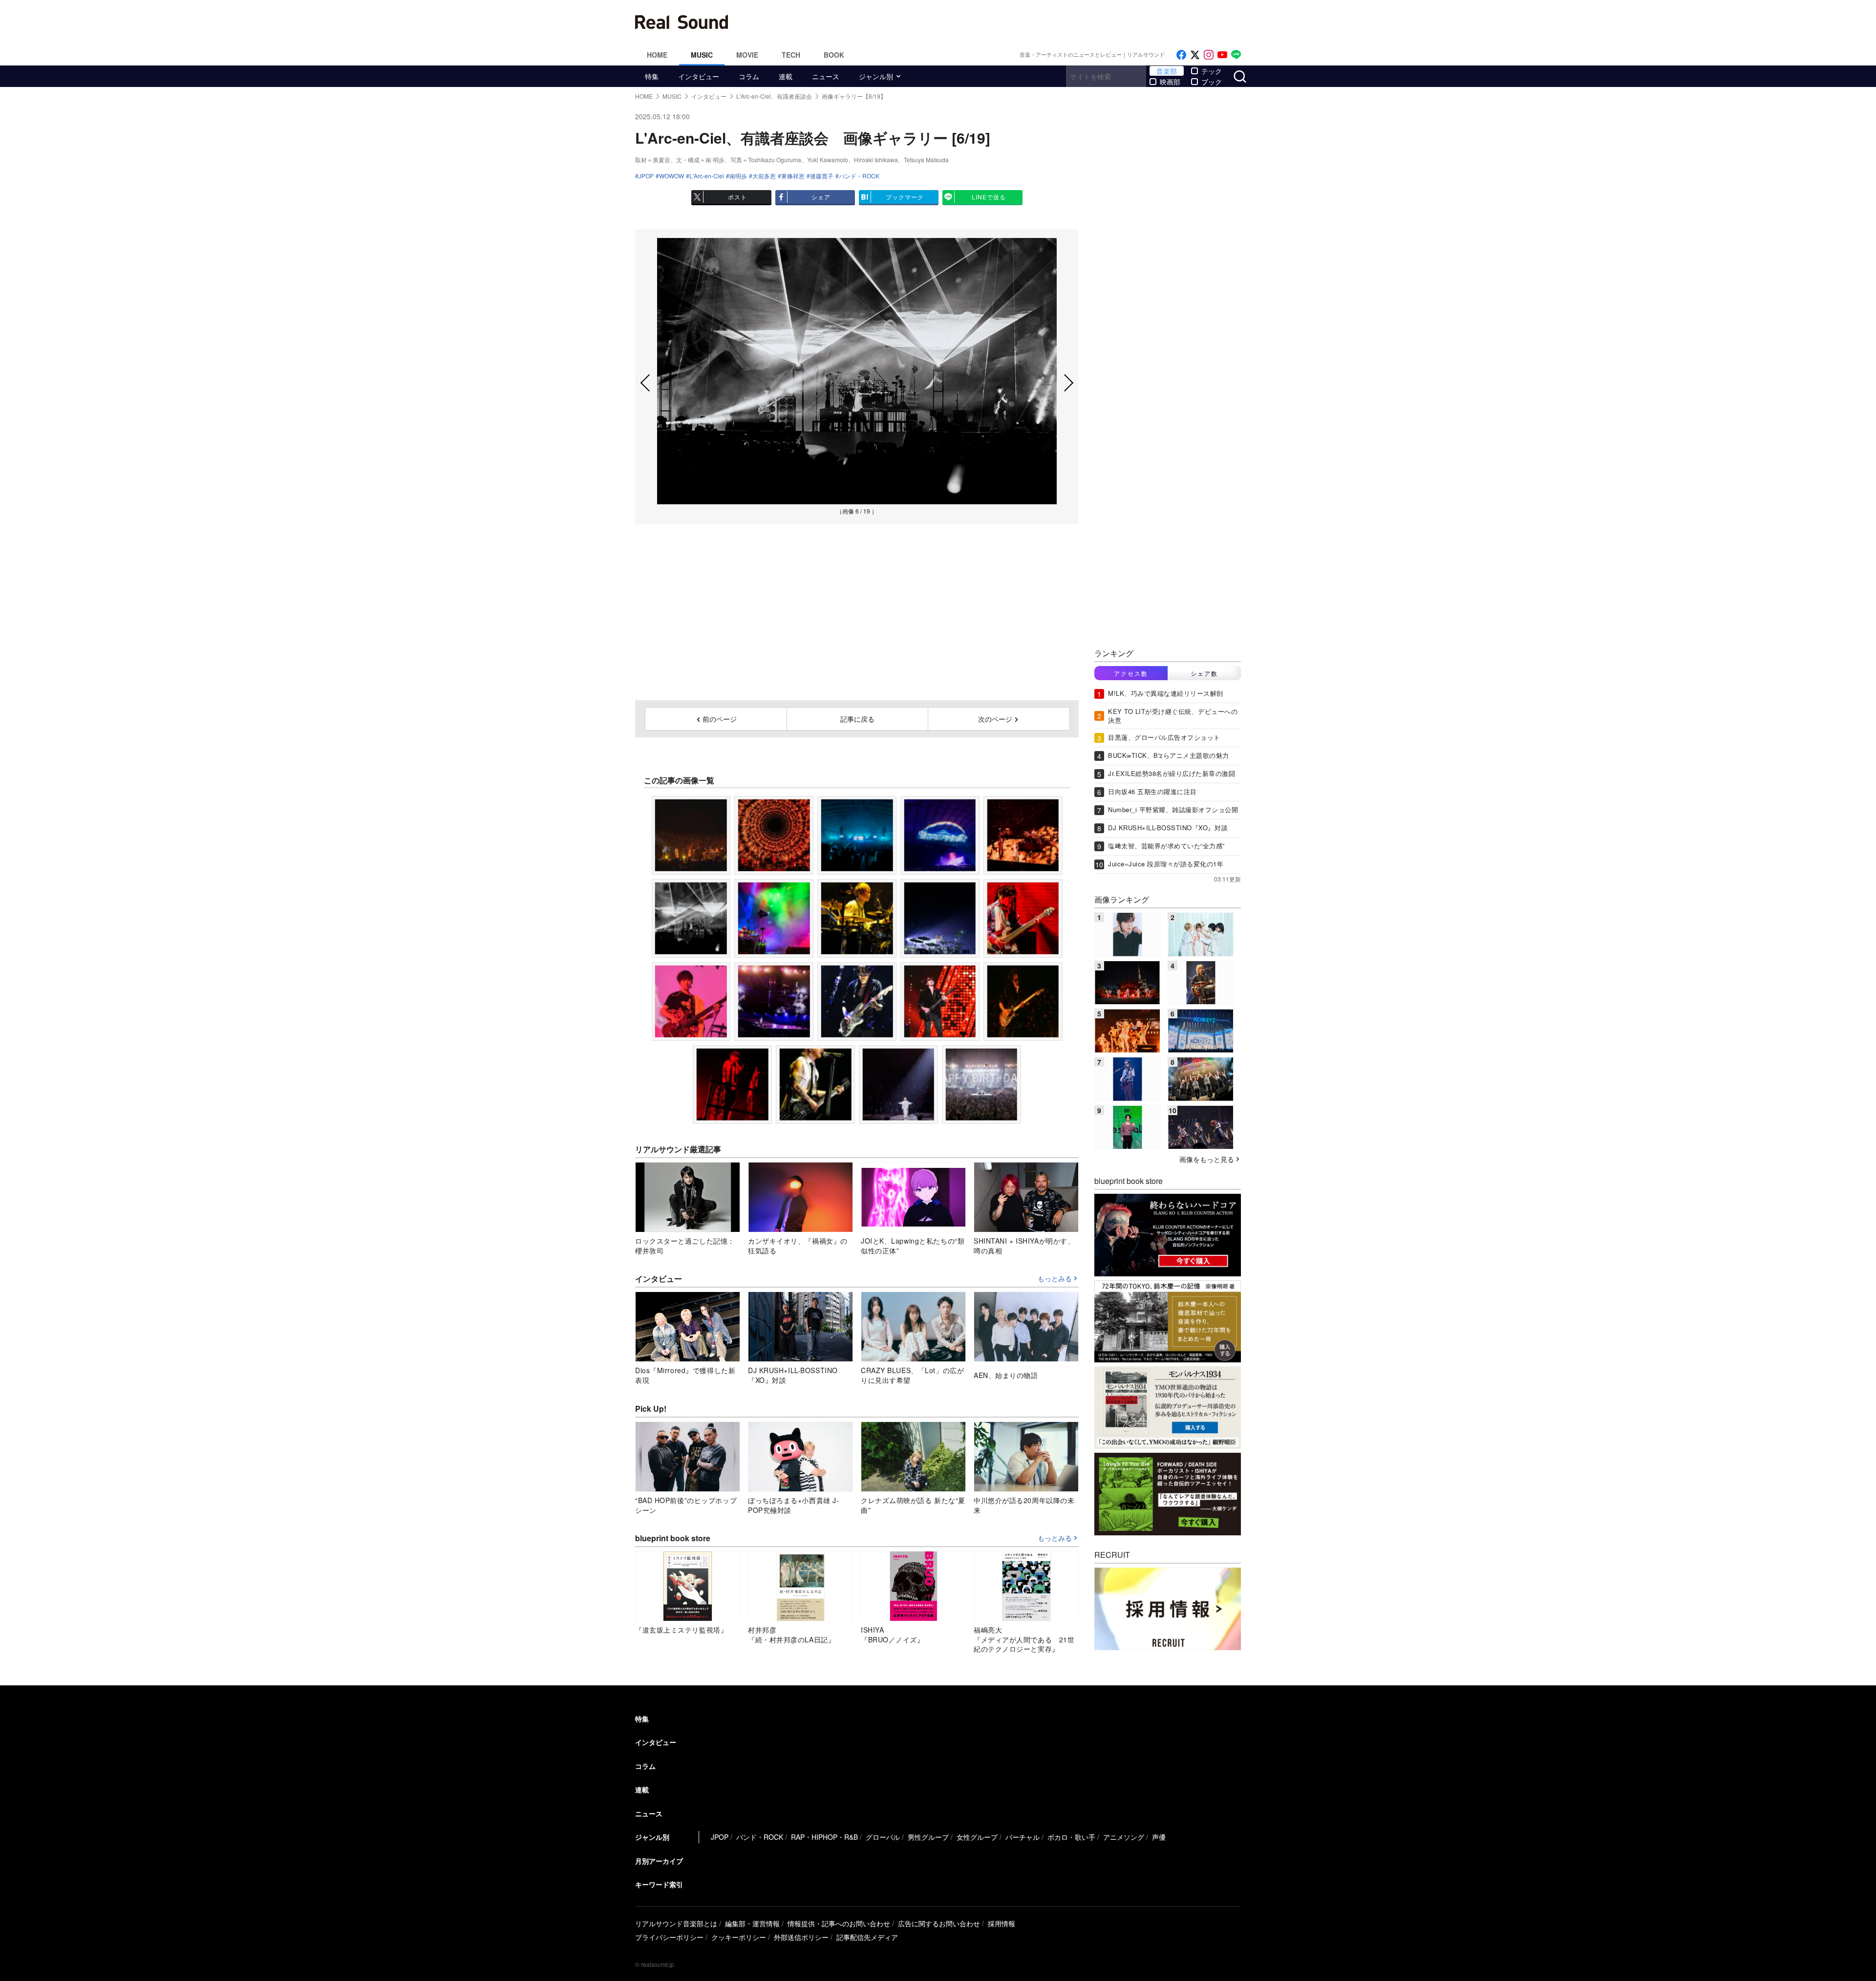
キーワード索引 (659, 1884)
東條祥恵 (793, 176)
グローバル (883, 1837)
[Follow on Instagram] (1209, 55)
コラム (749, 76)
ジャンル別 (876, 76)
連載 (786, 76)
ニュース (826, 76)
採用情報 (1002, 1923)
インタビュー (699, 76)
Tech (791, 55)
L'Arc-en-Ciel (707, 176)
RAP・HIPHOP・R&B (824, 1837)
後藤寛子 (822, 176)
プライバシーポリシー (669, 1937)
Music (702, 55)
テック (1212, 71)
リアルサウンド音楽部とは (676, 1923)
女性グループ (977, 1837)
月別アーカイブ (659, 1861)
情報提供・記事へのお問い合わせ (839, 1923)
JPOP (646, 176)
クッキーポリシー (739, 1937)
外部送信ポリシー (801, 1937)
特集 (652, 76)
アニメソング (1124, 1837)
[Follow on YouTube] (1222, 55)
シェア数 (1204, 673)
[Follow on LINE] (1236, 55)
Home (657, 55)
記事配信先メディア (867, 1937)
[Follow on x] (1195, 55)
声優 (1159, 1837)
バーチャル (1023, 1837)
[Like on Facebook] (1181, 55)
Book (834, 55)
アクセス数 (1131, 673)
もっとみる (1055, 1279)
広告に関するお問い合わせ (939, 1923)
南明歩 (738, 176)
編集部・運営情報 (752, 1923)
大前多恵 (764, 176)
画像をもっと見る (1207, 1159)
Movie (747, 55)
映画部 (1170, 82)
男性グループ (928, 1837)
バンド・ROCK (859, 176)
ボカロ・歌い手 (1071, 1837)
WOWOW (672, 176)
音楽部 (1167, 71)
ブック (1212, 82)
